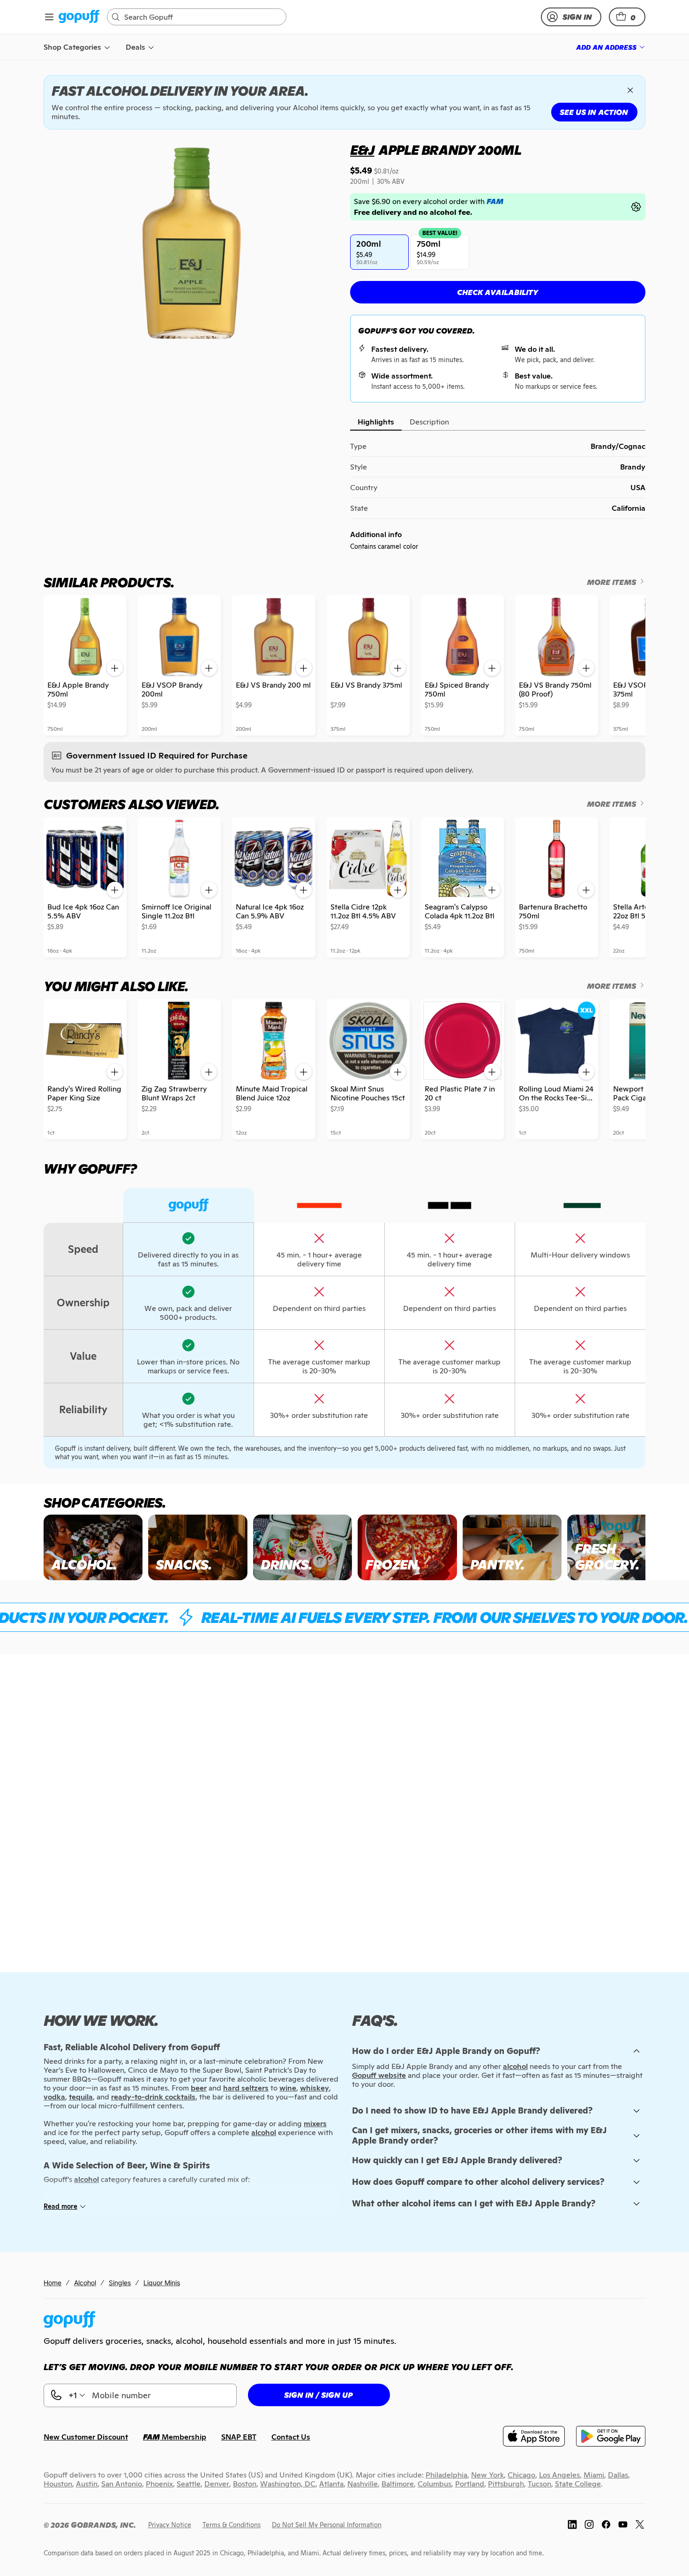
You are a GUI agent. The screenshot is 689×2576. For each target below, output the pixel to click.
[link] (79, 17)
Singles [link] (120, 2283)
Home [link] (52, 2283)
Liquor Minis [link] (162, 2283)
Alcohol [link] (85, 2283)
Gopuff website (379, 2075)
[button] (627, 17)
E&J (362, 150)
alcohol (515, 2066)
